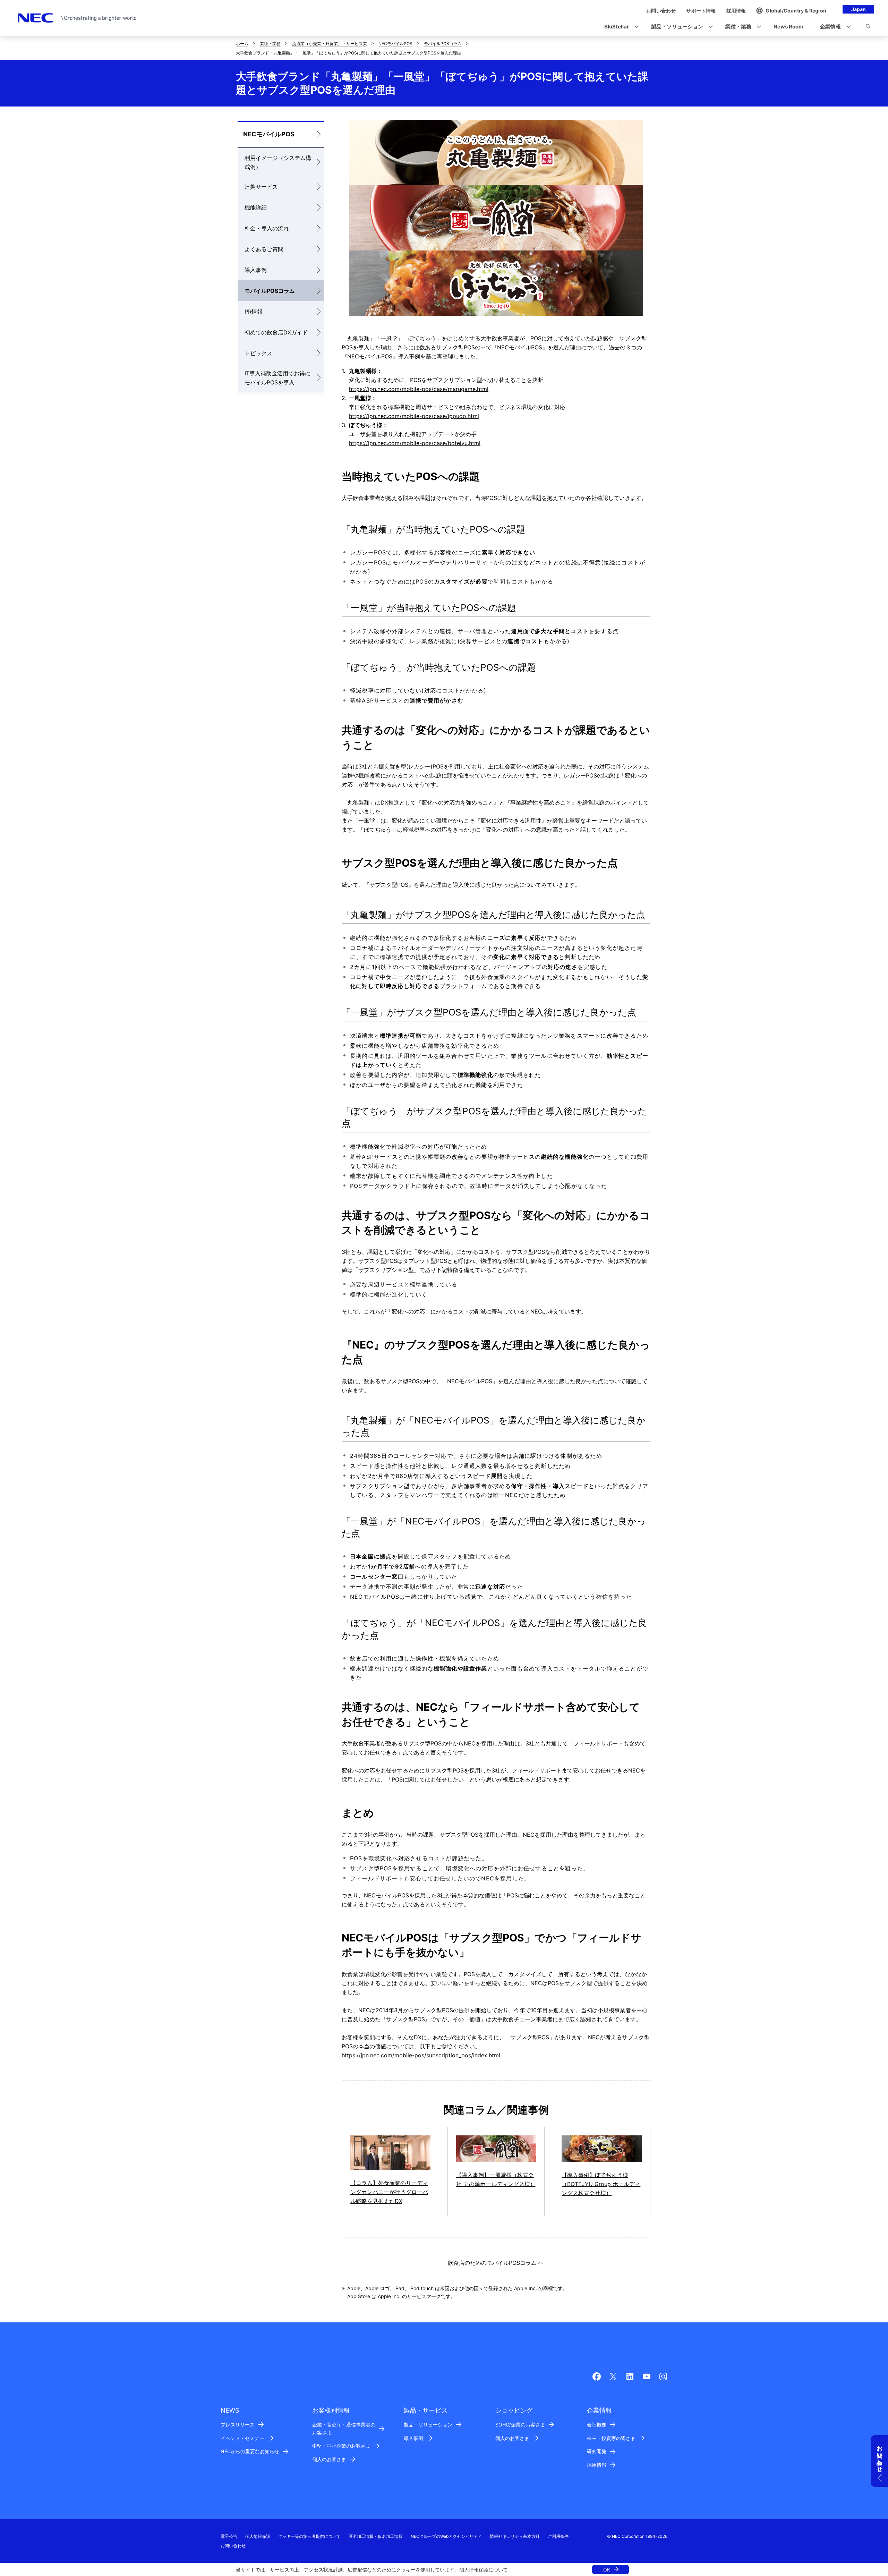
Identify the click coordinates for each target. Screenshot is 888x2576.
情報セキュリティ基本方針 (515, 2536)
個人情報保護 (474, 2570)
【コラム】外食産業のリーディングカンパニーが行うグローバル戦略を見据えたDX (389, 2192)
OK (607, 2570)
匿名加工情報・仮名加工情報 (376, 2536)
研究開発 (597, 2451)
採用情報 (597, 2465)
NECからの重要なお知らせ (250, 2451)
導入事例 (256, 270)
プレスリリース (238, 2425)
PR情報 (254, 312)
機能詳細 (256, 207)
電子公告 (229, 2536)
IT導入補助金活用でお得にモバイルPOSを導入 (277, 378)
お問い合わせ (233, 2546)
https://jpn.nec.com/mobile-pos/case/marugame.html (419, 389)
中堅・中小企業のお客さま (341, 2446)
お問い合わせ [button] (880, 2456)
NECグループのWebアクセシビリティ (446, 2536)
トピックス (258, 353)
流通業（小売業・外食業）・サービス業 (330, 44)
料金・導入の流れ (267, 228)
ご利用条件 (558, 2536)
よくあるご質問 (264, 249)
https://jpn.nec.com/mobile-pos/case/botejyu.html (415, 443)
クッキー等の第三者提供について (309, 2536)
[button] (619, 27)
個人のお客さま (329, 2459)
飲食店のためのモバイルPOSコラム (492, 2263)
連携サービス (261, 187)
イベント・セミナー (242, 2438)
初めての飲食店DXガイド (276, 332)
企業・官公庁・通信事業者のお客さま (344, 2429)
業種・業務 (270, 44)
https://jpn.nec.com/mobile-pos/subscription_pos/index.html (421, 2055)
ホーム (242, 44)
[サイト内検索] (868, 27)
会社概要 (597, 2425)
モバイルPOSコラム (443, 44)
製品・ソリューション (428, 2425)
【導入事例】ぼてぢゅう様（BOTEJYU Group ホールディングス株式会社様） (601, 2184)
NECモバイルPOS (395, 44)
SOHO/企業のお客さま (520, 2425)
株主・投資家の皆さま (611, 2438)
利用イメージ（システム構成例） (278, 162)
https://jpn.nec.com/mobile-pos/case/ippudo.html (414, 416)
